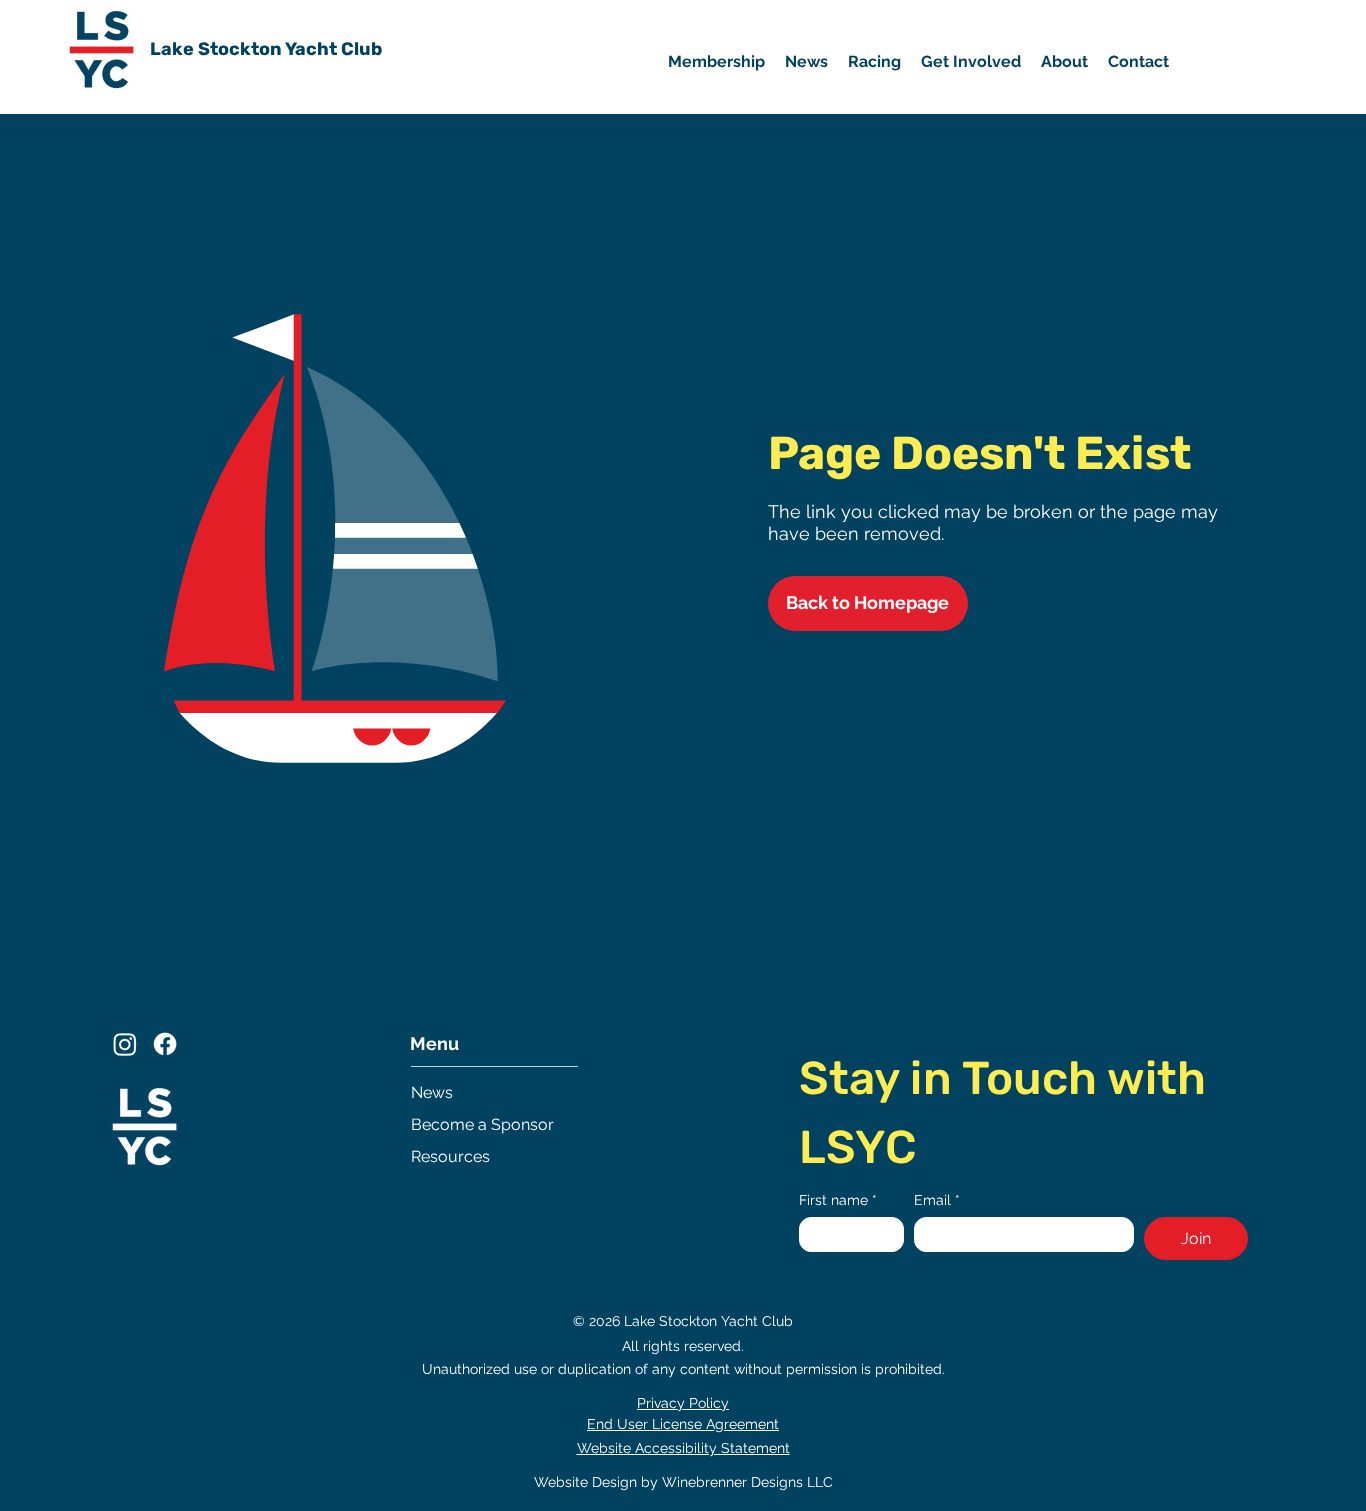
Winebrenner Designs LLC (747, 1482)
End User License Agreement (683, 1424)
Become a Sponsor (482, 1124)
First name (838, 1200)
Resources (450, 1156)
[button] (971, 62)
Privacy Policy (683, 1403)
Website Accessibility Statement (683, 1448)
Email (937, 1200)
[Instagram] (125, 1044)
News (432, 1092)
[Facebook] (165, 1044)
